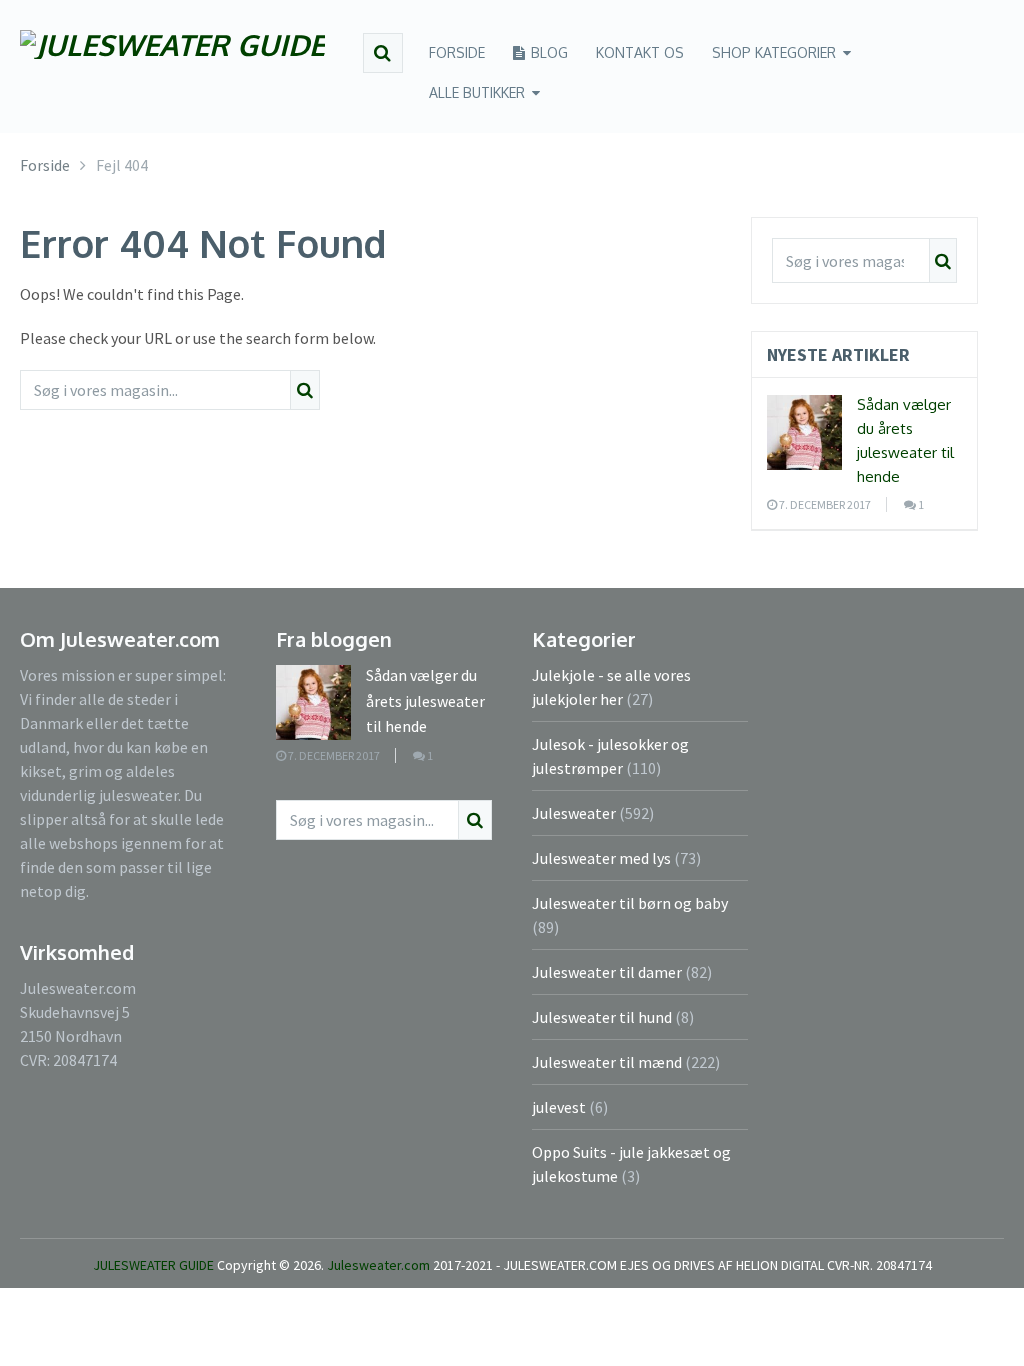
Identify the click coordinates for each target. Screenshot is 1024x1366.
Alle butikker (477, 92)
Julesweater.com (380, 1265)
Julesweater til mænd (607, 1062)
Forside (457, 52)
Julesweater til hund (602, 1017)
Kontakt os (640, 52)
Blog (547, 52)
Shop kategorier (774, 52)
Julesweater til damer (607, 972)
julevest (559, 1107)
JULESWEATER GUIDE (153, 1265)
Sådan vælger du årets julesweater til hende (425, 700)
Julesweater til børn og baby (630, 903)
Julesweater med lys (601, 858)
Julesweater (574, 813)
